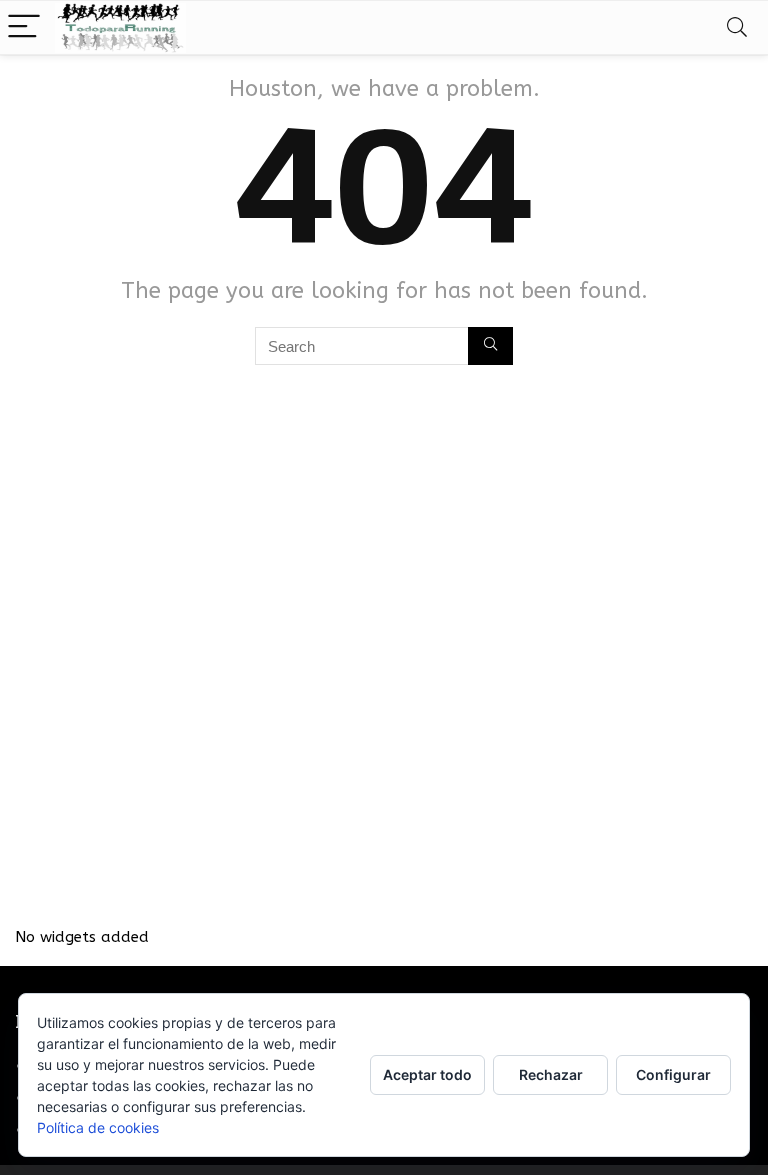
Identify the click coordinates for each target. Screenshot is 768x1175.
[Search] (737, 27)
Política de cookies (98, 1127)
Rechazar (551, 1074)
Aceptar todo (427, 1074)
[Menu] (24, 27)
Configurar (673, 1074)
